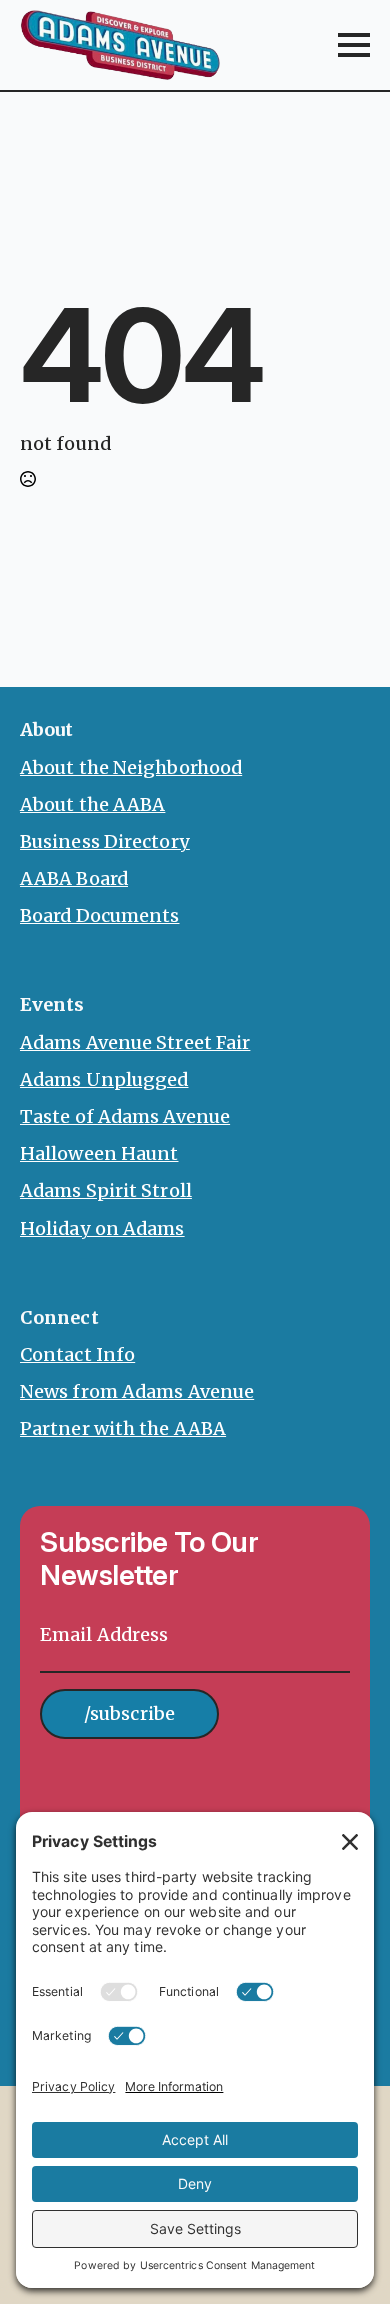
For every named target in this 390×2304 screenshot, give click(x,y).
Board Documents (100, 915)
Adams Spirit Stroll (106, 1190)
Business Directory (105, 841)
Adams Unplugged (104, 1079)
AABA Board (74, 878)
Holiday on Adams (102, 1228)
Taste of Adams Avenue (125, 1116)
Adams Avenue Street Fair (135, 1042)
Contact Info (77, 1354)
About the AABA (92, 804)
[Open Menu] (354, 45)
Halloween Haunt (99, 1153)
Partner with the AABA (123, 1428)
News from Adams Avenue (137, 1391)
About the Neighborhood (131, 767)
